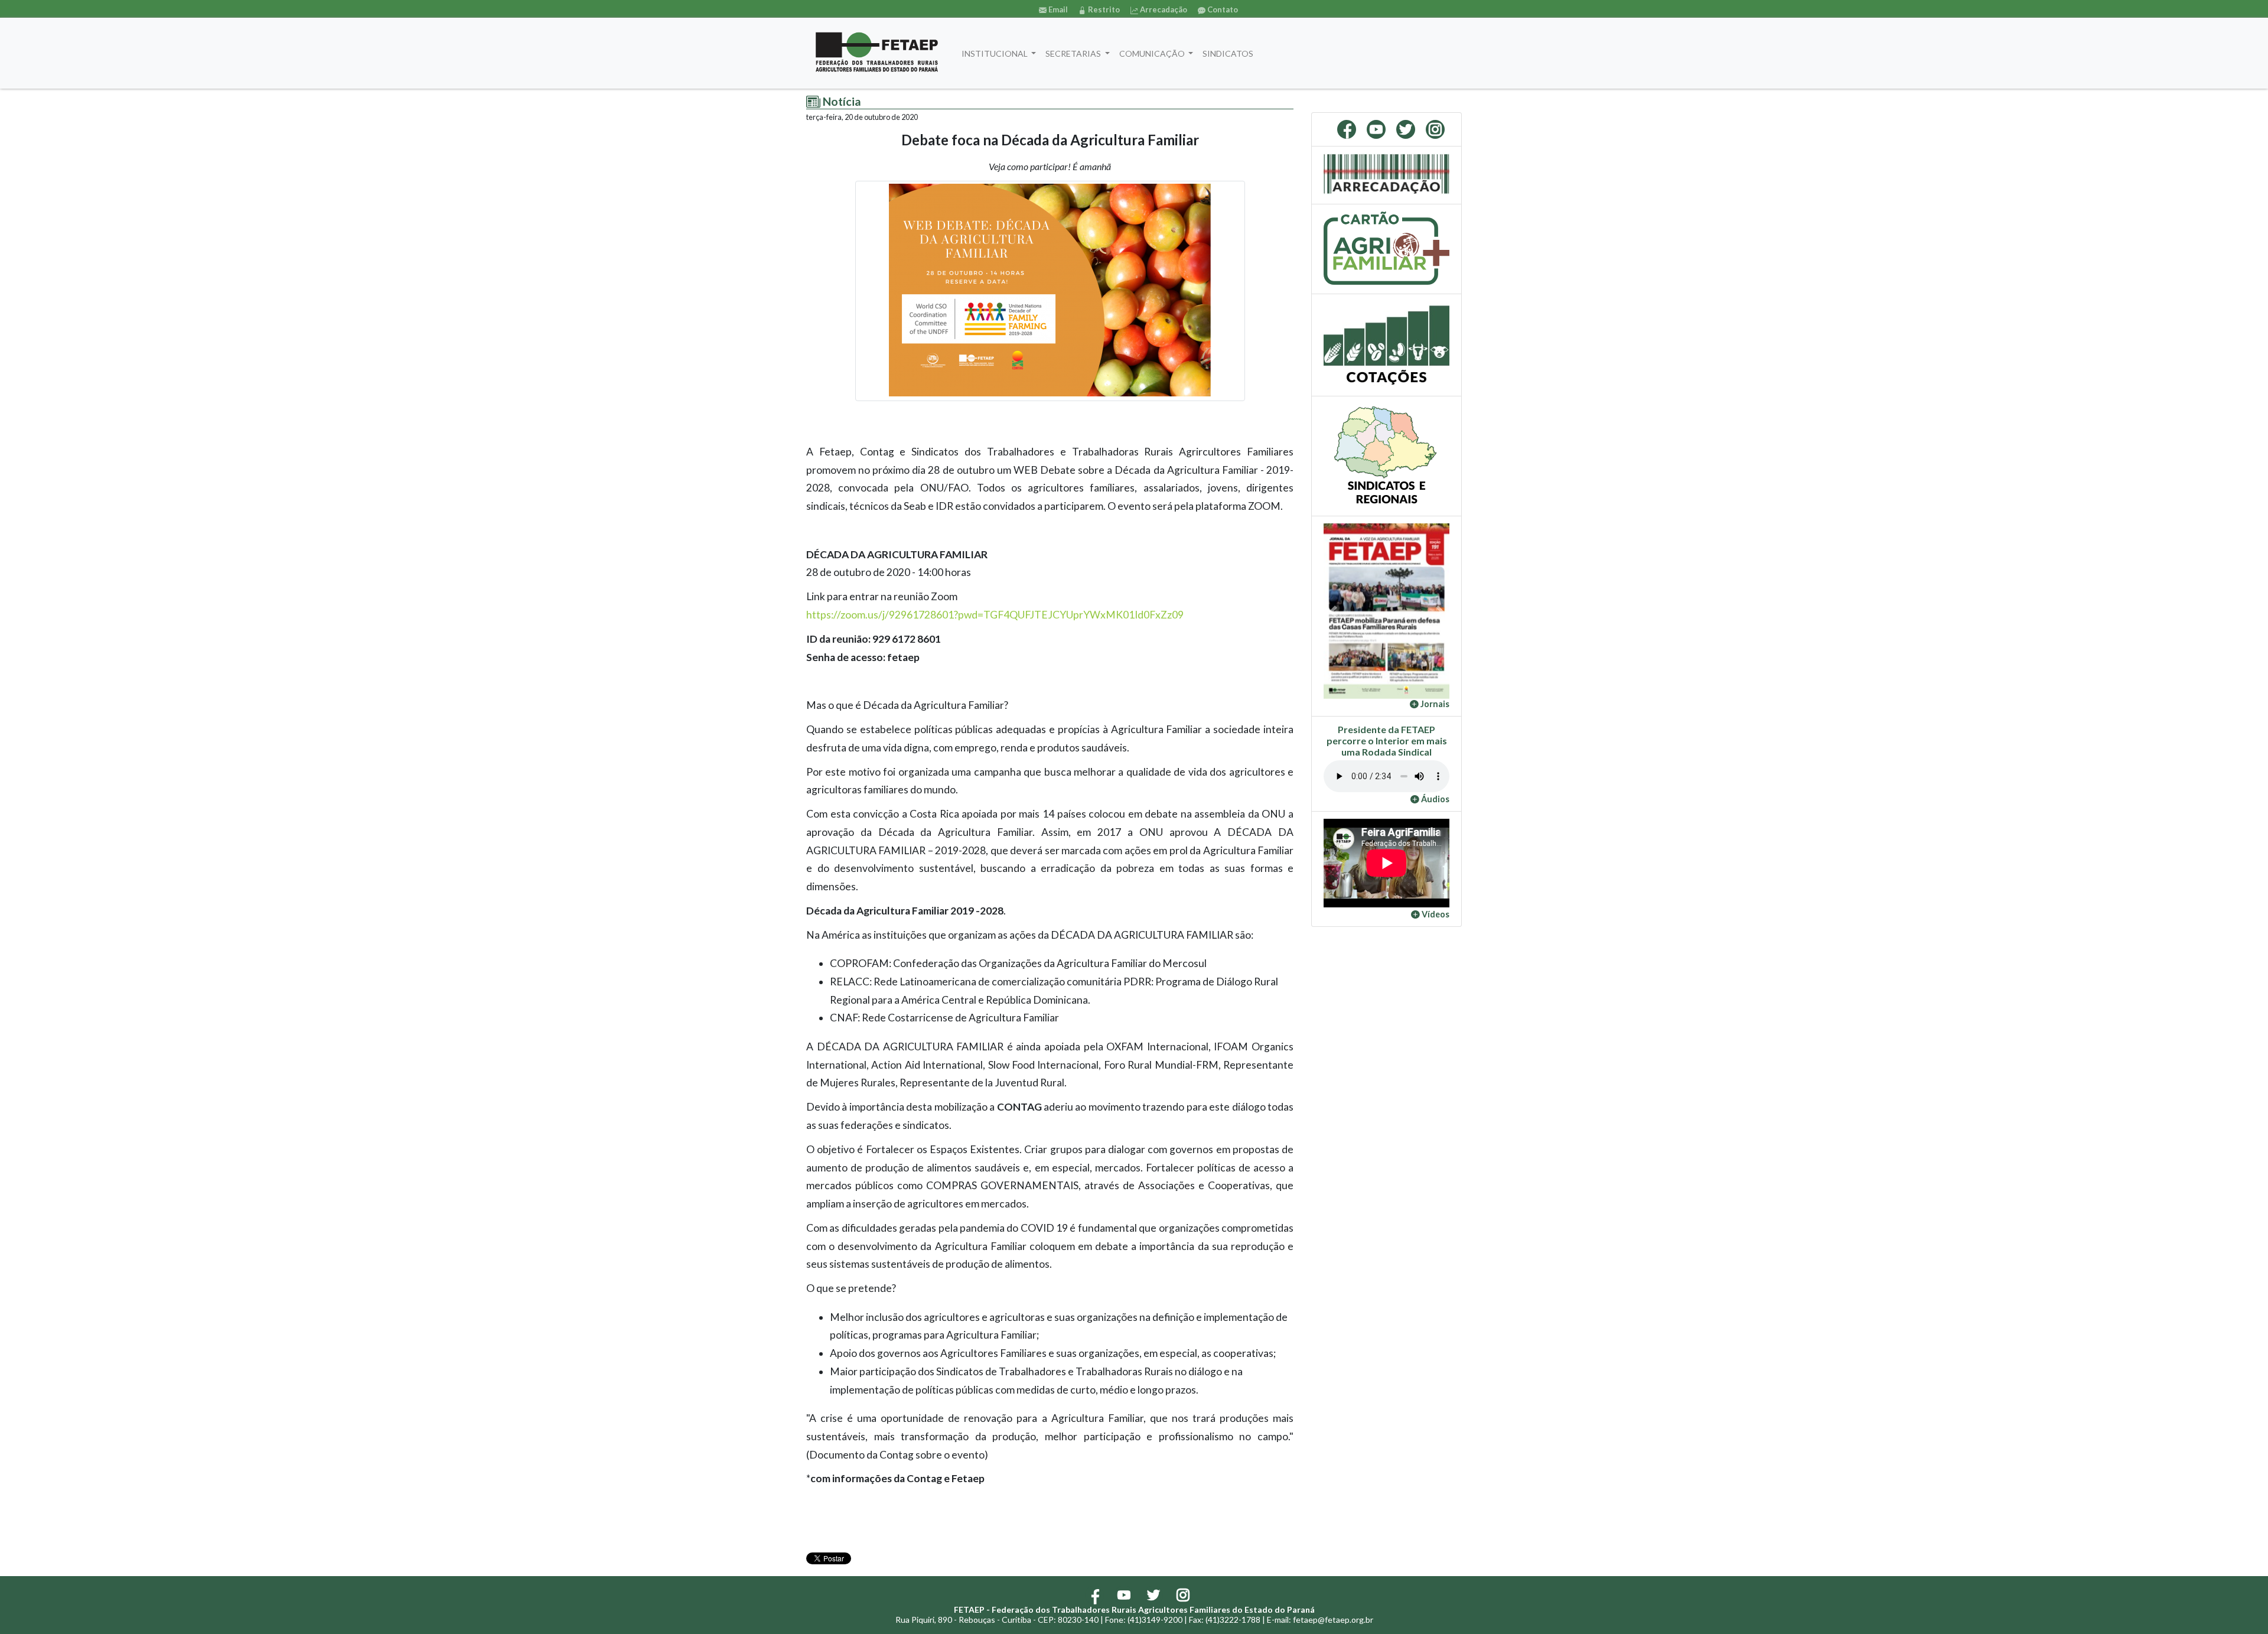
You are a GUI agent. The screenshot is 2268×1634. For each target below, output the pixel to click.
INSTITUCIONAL (995, 53)
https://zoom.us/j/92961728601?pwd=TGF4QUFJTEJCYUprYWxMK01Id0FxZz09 (995, 615)
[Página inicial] (877, 53)
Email (1057, 9)
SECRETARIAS (1074, 53)
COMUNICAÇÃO (1153, 53)
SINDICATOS (1228, 53)
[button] (1333, 611)
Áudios (1434, 799)
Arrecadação (1163, 9)
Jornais (1434, 704)
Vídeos (1435, 914)
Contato (1222, 9)
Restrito (1103, 9)
